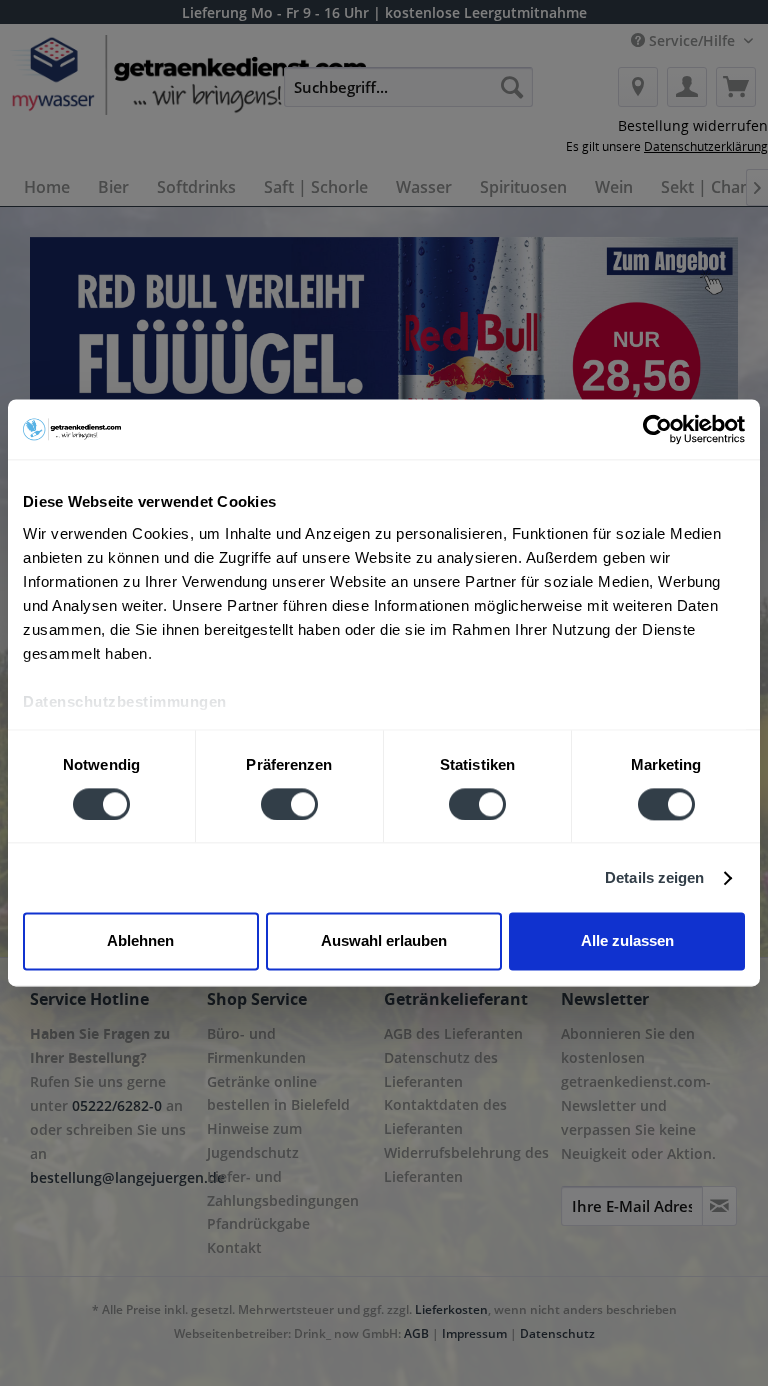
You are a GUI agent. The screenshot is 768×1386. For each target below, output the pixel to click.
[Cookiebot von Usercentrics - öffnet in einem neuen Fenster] (657, 429)
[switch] (289, 804)
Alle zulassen (627, 941)
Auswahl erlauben (384, 941)
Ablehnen (140, 941)
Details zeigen (654, 877)
